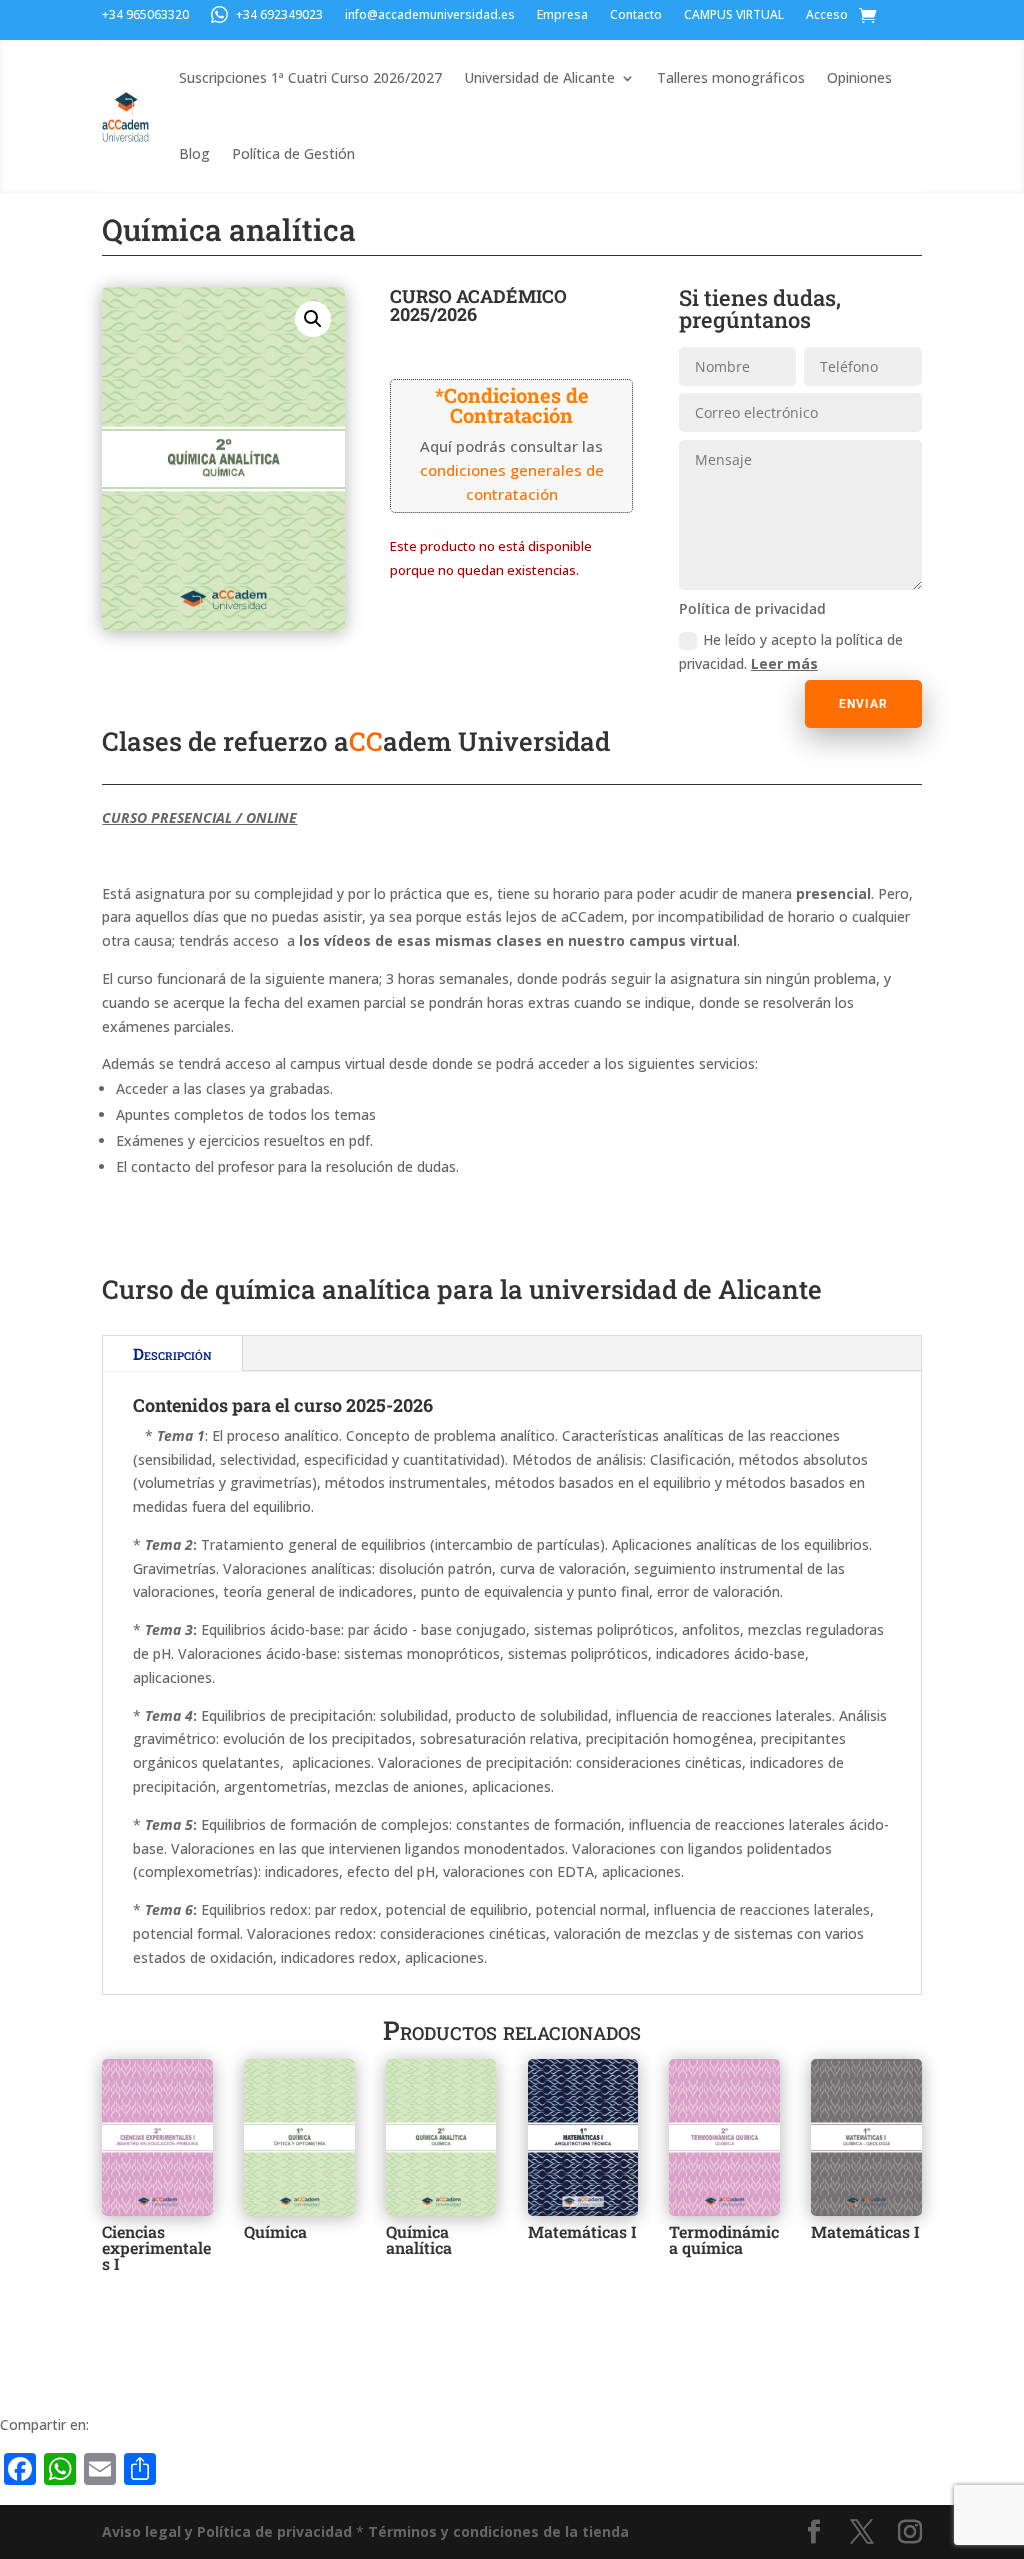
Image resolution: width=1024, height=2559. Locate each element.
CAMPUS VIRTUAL (734, 15)
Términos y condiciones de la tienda (498, 2531)
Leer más (784, 663)
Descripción (172, 1353)
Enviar (863, 704)
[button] (313, 319)
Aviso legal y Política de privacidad (227, 2531)
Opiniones (859, 77)
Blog (194, 153)
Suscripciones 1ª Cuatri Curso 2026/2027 (310, 77)
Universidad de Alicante (539, 77)
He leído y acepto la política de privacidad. (791, 651)
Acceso (827, 15)
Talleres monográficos (731, 77)
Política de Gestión (293, 153)
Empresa (562, 15)
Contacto (636, 15)
